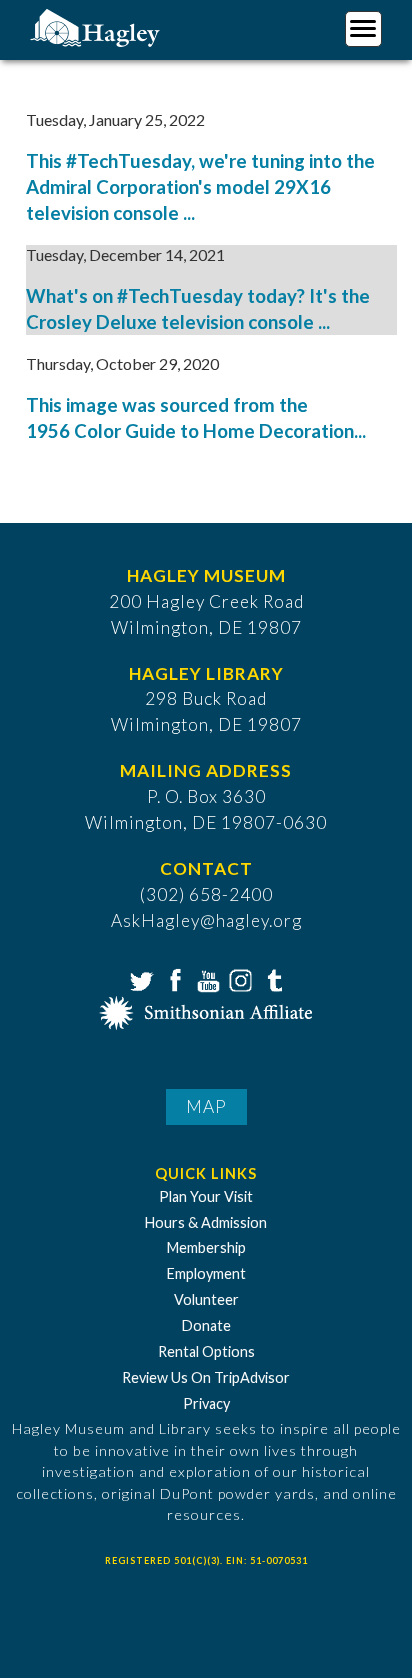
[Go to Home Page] (97, 26)
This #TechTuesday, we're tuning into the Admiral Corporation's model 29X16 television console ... (200, 187)
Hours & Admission (206, 1222)
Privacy (206, 1403)
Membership (206, 1247)
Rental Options (206, 1351)
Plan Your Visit (206, 1196)
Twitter (140, 979)
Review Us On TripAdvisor (206, 1377)
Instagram (239, 979)
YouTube (206, 979)
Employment (206, 1273)
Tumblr (272, 979)
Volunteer (206, 1299)
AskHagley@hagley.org (206, 920)
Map (206, 1106)
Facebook (173, 979)
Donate (206, 1325)
